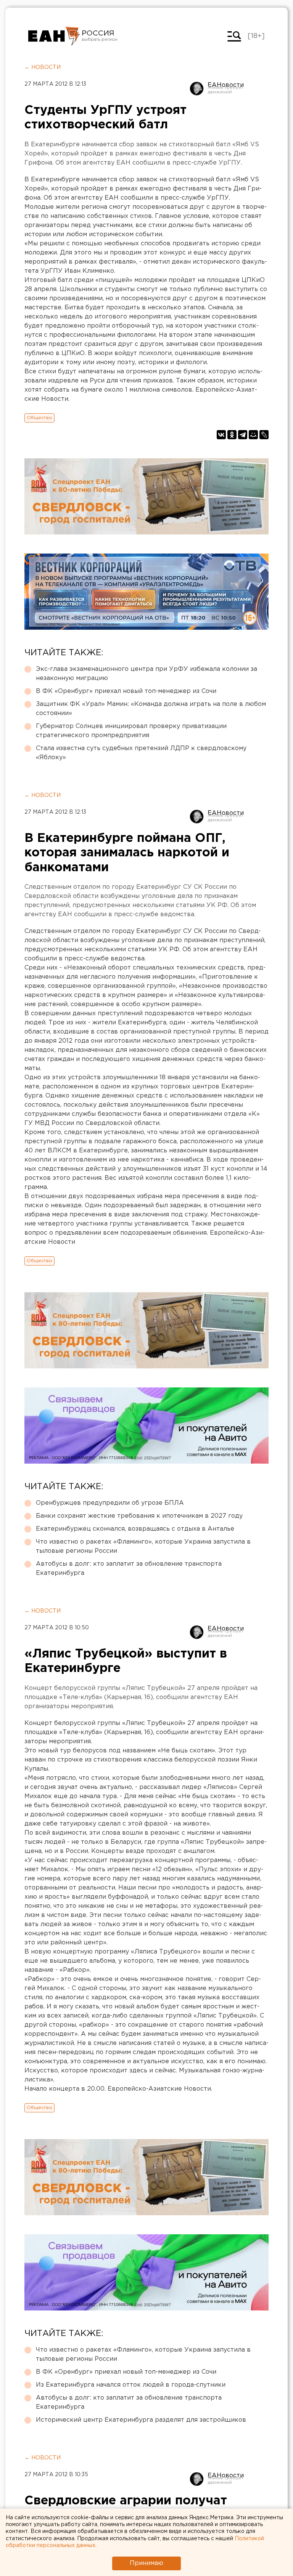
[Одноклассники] (232, 435)
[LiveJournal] (264, 435)
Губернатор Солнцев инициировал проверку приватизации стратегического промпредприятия (131, 731)
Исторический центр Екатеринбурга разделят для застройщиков (141, 2420)
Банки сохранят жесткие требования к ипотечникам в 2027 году (139, 1516)
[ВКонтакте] (221, 435)
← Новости (43, 67)
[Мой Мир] (253, 435)
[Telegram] (243, 435)
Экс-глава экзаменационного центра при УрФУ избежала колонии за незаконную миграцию (146, 674)
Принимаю (146, 2563)
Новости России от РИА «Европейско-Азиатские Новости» (54, 36)
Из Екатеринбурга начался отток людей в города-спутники (131, 2385)
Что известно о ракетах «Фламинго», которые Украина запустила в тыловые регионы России (143, 1546)
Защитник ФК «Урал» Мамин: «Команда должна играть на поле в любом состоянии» (151, 709)
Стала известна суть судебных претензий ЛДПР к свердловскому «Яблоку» (141, 753)
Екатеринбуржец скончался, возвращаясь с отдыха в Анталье (135, 1529)
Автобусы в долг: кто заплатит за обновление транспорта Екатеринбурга (129, 1569)
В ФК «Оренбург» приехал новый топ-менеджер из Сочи (126, 691)
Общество (39, 418)
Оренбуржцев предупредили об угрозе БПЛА (110, 1503)
